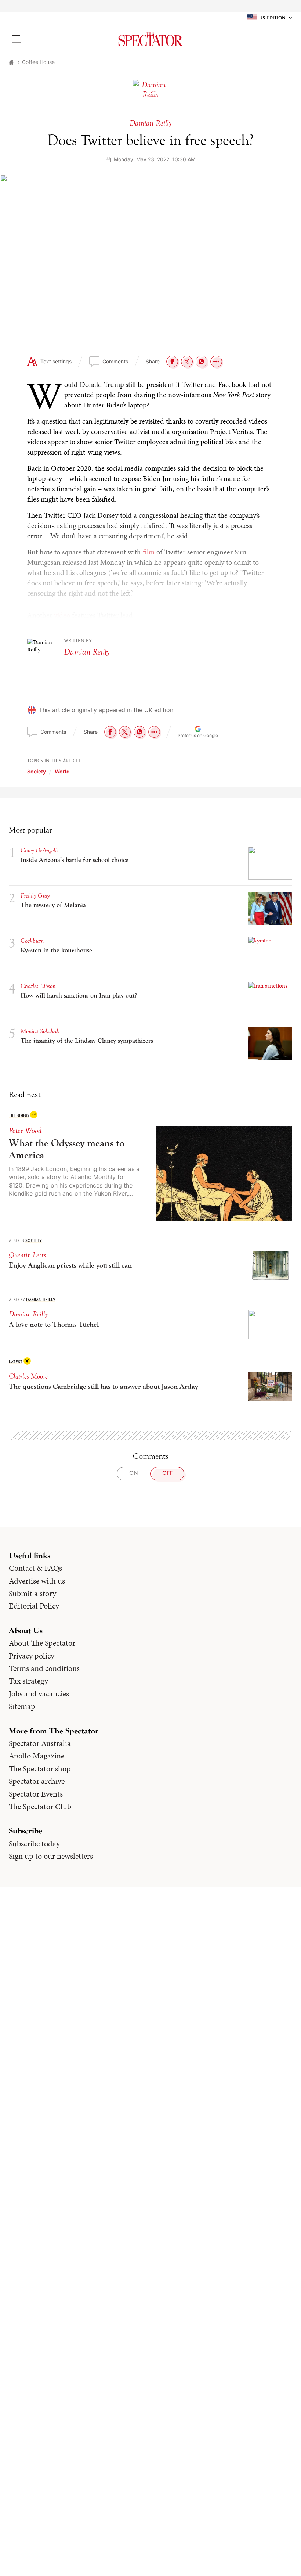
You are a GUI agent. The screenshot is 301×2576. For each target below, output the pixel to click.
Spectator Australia (40, 1743)
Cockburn (32, 941)
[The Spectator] (150, 39)
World (62, 771)
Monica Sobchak (40, 1031)
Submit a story (32, 1594)
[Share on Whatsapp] (202, 362)
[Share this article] (216, 362)
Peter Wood (25, 1131)
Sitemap (22, 1706)
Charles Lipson (38, 986)
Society (37, 771)
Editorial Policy (34, 1606)
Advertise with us (37, 1581)
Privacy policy (32, 1656)
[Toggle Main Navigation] (42, 39)
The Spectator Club (40, 1807)
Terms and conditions (44, 1668)
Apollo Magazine (37, 1756)
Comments (115, 361)
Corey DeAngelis (39, 850)
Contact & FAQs (35, 1568)
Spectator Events (36, 1794)
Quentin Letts (27, 1255)
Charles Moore (28, 1376)
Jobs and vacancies (39, 1694)
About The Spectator (42, 1643)
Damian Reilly (87, 652)
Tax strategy (28, 1681)
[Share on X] (187, 362)
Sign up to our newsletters (51, 1856)
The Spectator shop (40, 1769)
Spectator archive (37, 1781)
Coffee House (38, 62)
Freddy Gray (35, 896)
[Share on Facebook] (172, 362)
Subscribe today (34, 1844)
